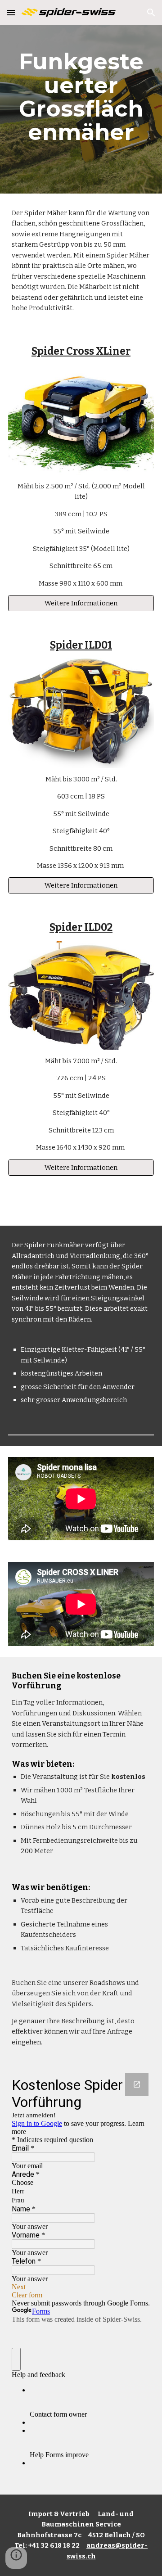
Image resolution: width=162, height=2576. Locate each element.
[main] (81, 97)
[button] (11, 12)
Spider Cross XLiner (81, 351)
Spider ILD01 (81, 645)
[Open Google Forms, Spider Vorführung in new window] (137, 2084)
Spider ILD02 (81, 927)
